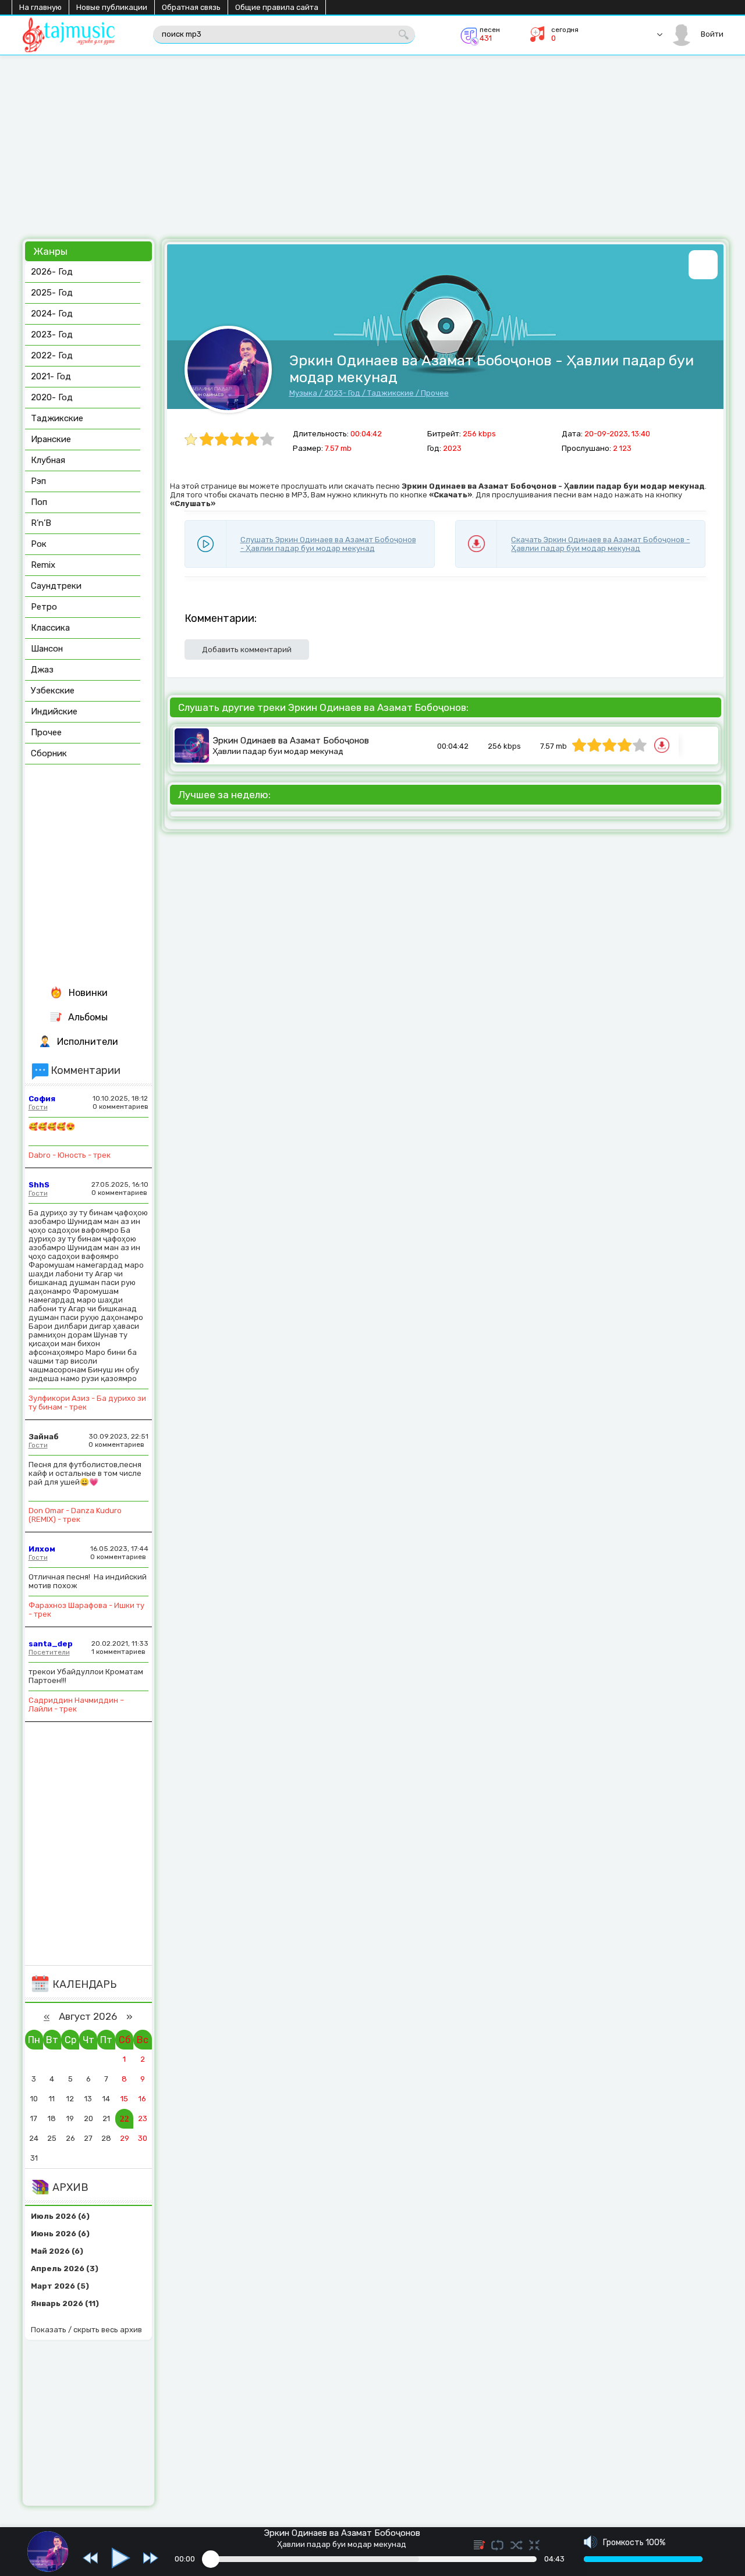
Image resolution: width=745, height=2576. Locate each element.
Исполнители (88, 1042)
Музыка (303, 393)
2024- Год (52, 314)
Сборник (49, 753)
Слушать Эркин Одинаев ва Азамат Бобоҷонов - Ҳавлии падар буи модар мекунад (328, 544)
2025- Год (52, 293)
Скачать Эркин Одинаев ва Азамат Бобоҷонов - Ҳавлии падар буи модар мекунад (600, 544)
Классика (50, 628)
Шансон (47, 649)
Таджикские (391, 393)
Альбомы (88, 1017)
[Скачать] (663, 747)
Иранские (51, 439)
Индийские (54, 711)
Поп (39, 502)
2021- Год (51, 376)
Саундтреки (56, 586)
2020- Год (52, 397)
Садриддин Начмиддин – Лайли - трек (76, 1705)
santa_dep (51, 1644)
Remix (43, 565)
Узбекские (53, 691)
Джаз (42, 670)
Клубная (48, 460)
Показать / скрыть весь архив (86, 2330)
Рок (39, 544)
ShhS (39, 1185)
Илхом (42, 1549)
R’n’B (41, 523)
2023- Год (342, 393)
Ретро (44, 607)
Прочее (435, 393)
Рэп (38, 481)
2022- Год (52, 355)
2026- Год (52, 272)
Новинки (88, 993)
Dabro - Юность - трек (70, 1155)
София (42, 1099)
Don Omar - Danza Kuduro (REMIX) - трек (75, 1515)
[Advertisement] (371, 151)
